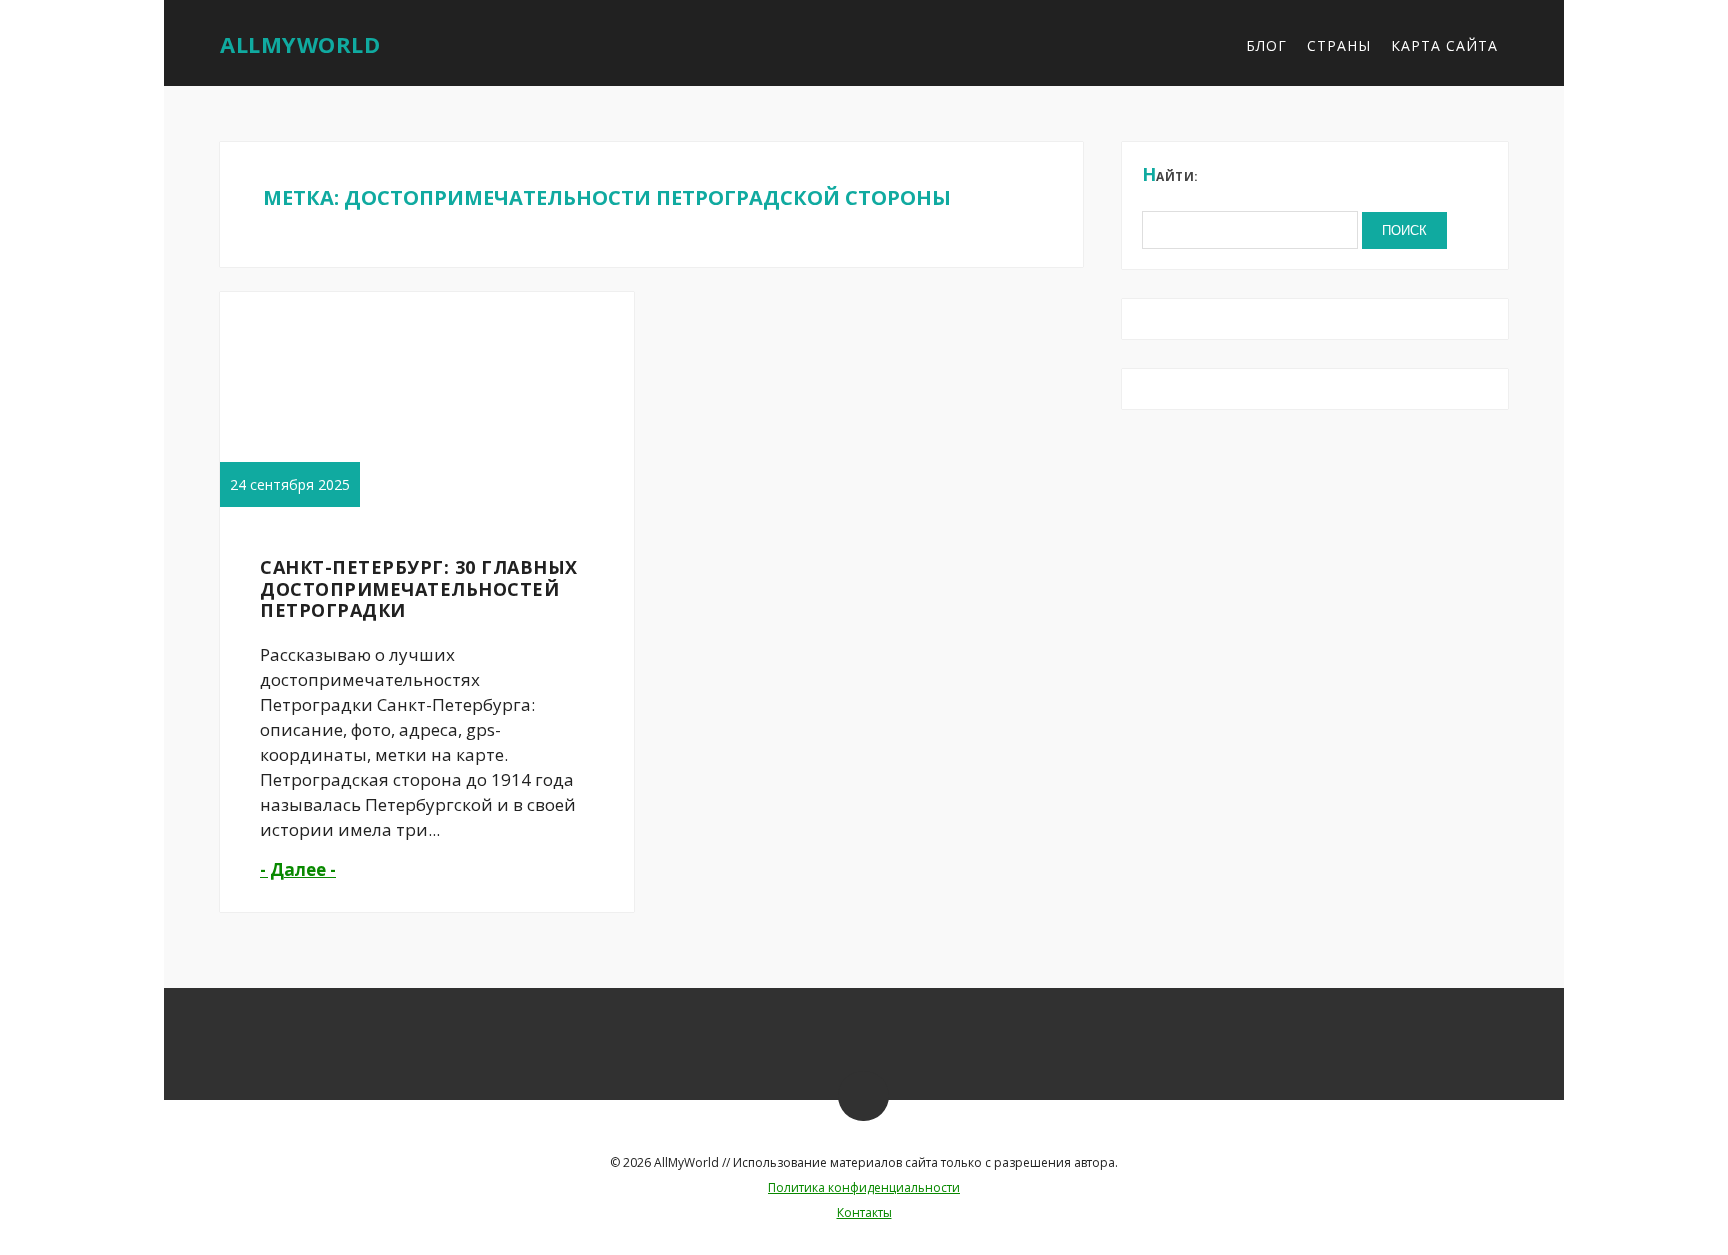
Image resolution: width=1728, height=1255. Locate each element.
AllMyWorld (300, 44)
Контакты (864, 1212)
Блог (1266, 45)
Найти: (1170, 174)
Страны (1339, 45)
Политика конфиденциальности (864, 1187)
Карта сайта (1444, 45)
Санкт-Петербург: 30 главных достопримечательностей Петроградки (419, 588)
